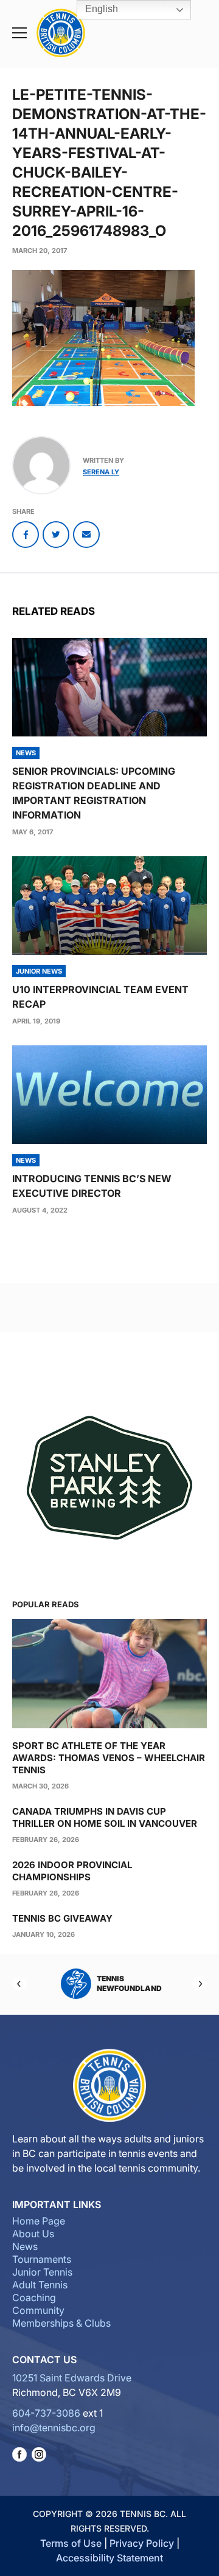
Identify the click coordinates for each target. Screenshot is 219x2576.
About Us (33, 2234)
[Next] (200, 1984)
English (100, 9)
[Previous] (19, 1984)
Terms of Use (71, 2543)
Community (38, 2310)
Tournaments (42, 2259)
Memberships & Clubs (61, 2323)
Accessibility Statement (109, 2558)
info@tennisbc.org (54, 2428)
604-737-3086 (46, 2413)
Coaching (34, 2297)
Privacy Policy (142, 2543)
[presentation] (109, 687)
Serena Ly (101, 472)
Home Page (39, 2221)
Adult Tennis (40, 2285)
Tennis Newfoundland (117, 1983)
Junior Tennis (42, 2272)
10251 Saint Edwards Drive (72, 2378)
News (25, 2246)
